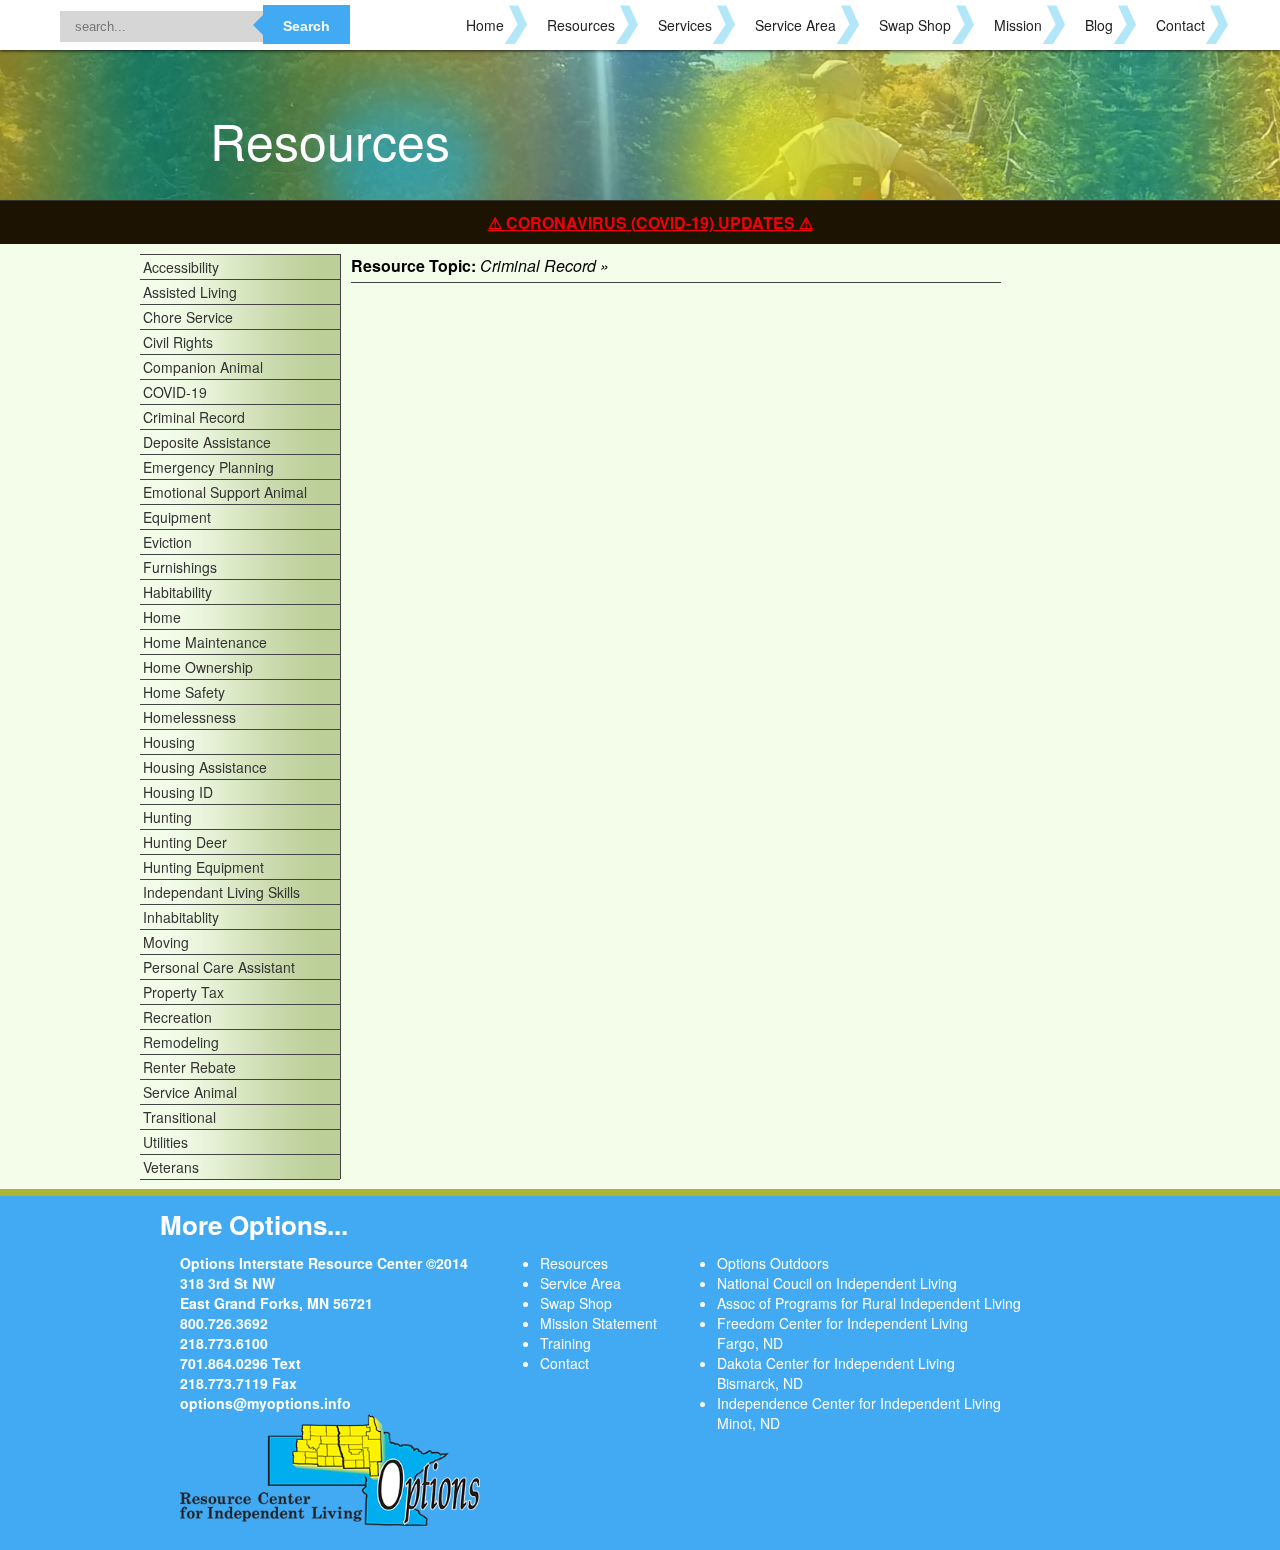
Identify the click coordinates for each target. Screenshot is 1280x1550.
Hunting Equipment (203, 867)
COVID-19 (175, 392)
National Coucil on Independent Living (837, 1283)
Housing (169, 742)
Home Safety (184, 692)
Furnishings (180, 567)
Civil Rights (178, 342)
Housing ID (178, 792)
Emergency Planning (208, 467)
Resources (581, 25)
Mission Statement (598, 1323)
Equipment (177, 517)
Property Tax (183, 992)
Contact (1180, 25)
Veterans (171, 1167)
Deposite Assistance (207, 442)
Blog (1099, 25)
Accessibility (181, 267)
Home (485, 25)
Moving (166, 942)
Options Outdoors (773, 1263)
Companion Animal (203, 367)
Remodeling (181, 1042)
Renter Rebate (189, 1067)
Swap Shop (915, 25)
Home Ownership (198, 667)
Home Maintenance (205, 642)
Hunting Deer (185, 842)
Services (685, 25)
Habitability (177, 592)
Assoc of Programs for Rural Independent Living (869, 1303)
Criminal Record (194, 417)
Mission (1018, 25)
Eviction (167, 542)
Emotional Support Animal (225, 492)
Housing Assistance (205, 767)
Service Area (795, 25)
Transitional (179, 1117)
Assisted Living (190, 292)
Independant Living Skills (221, 892)
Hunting (167, 817)
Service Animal (190, 1092)
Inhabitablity (181, 917)
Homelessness (189, 717)
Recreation (177, 1017)
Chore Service (188, 317)
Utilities (165, 1142)
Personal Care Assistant (219, 967)
